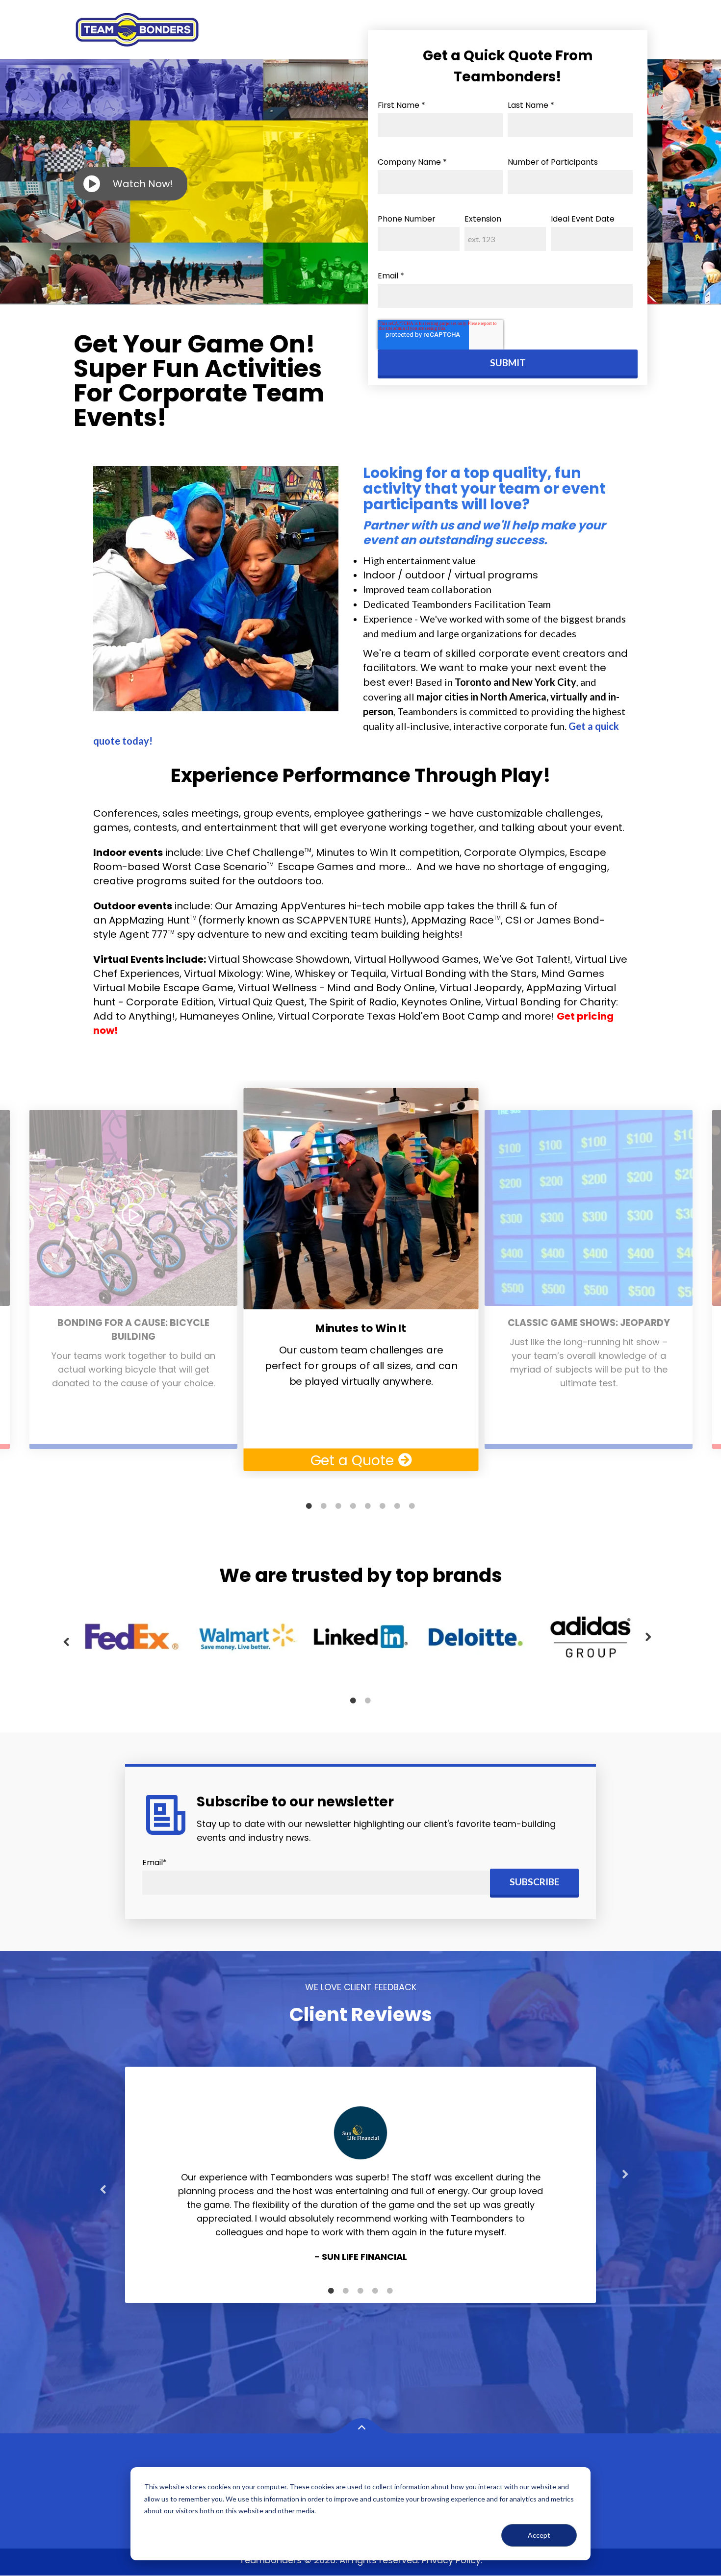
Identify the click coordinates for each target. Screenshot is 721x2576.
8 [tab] (412, 1506)
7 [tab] (397, 1506)
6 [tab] (383, 1506)
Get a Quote (354, 1460)
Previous (66, 1642)
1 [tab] (309, 1506)
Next (648, 1637)
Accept (539, 2535)
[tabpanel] (361, 1279)
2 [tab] (324, 1506)
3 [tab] (338, 1506)
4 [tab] (353, 1506)
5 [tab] (368, 1506)
